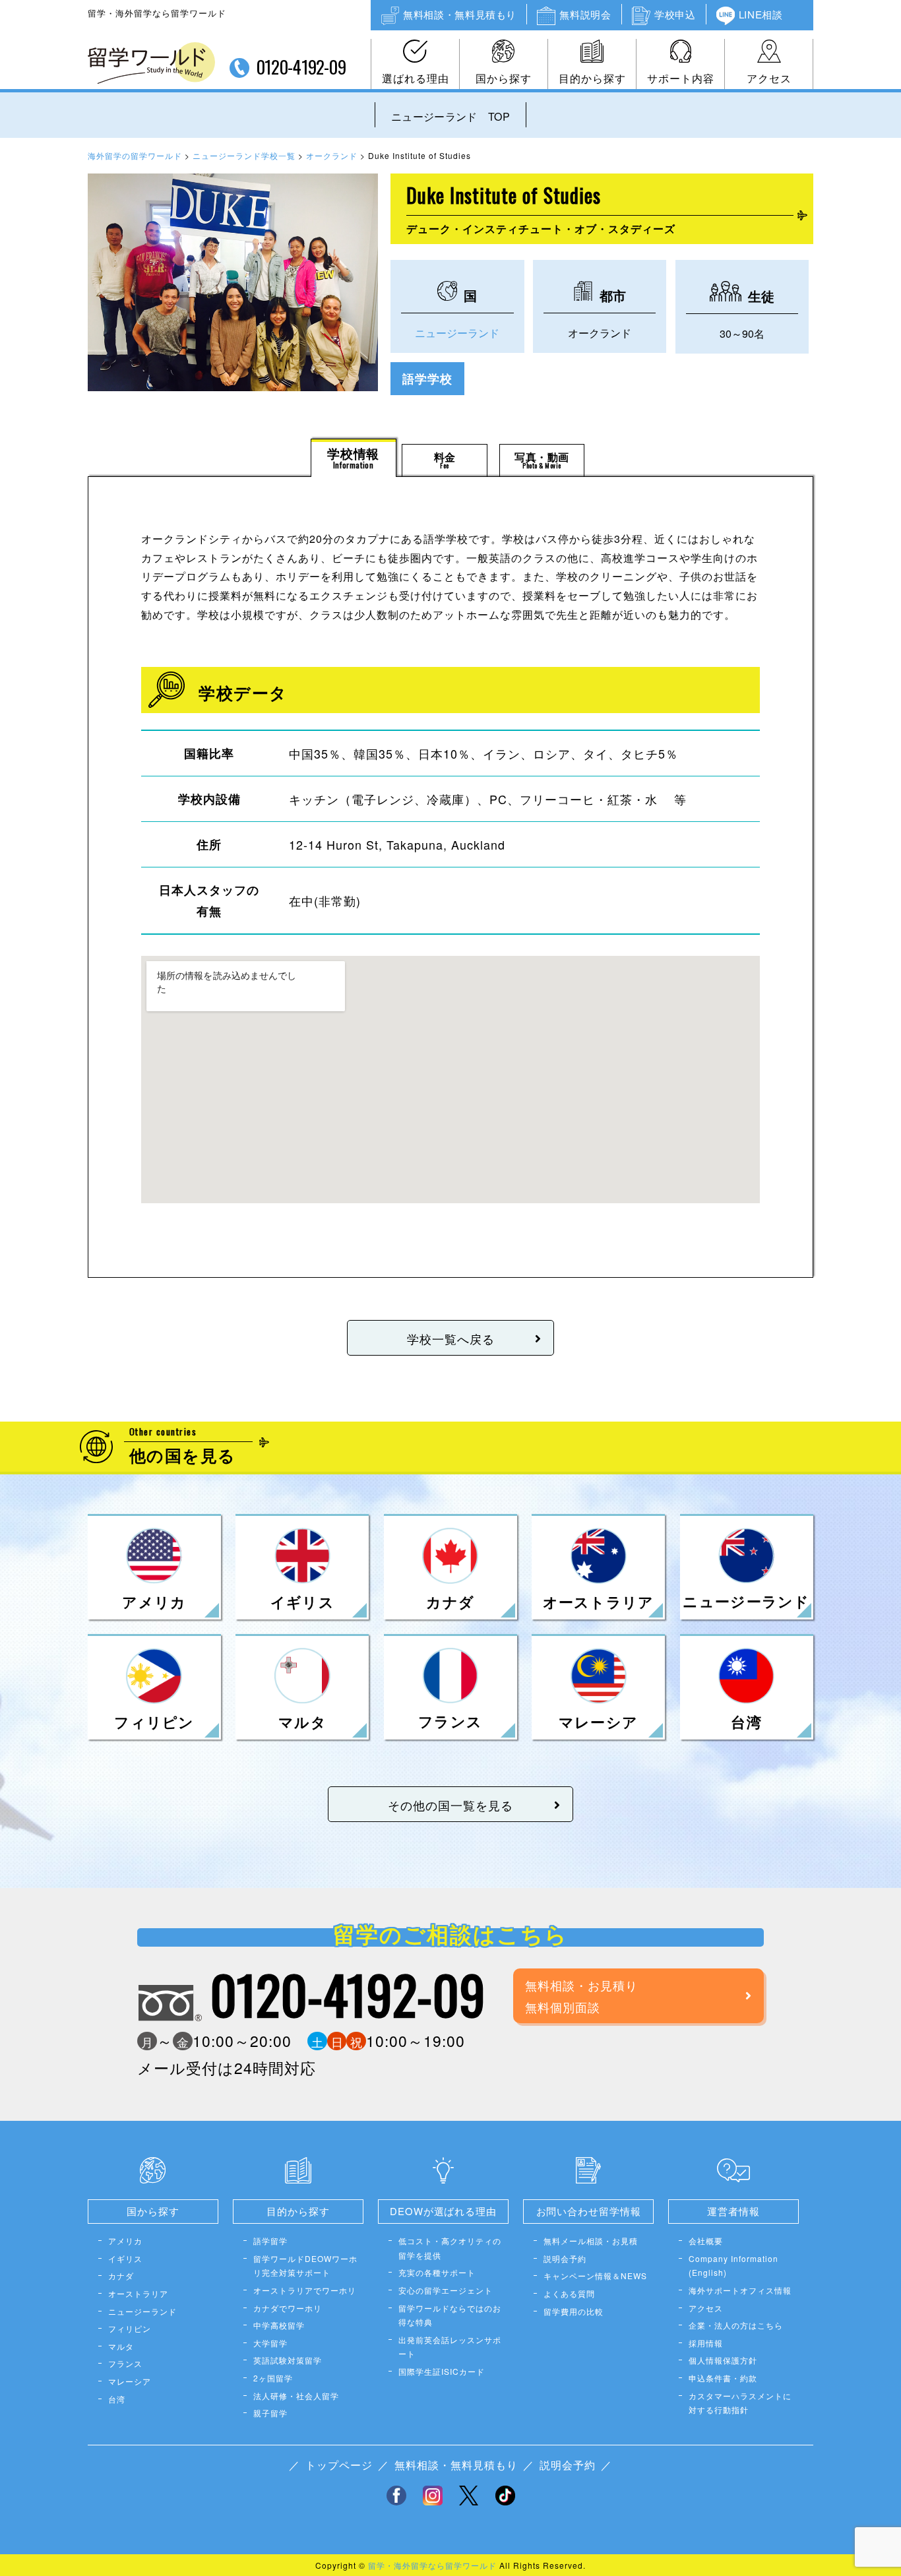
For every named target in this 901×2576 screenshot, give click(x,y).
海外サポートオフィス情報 (740, 2290)
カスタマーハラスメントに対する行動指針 (740, 2403)
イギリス (125, 2258)
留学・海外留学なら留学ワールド (432, 2565)
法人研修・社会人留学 (296, 2396)
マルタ (121, 2346)
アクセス (769, 78)
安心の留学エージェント (446, 2290)
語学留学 (270, 2241)
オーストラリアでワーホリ (305, 2290)
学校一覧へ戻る (451, 1338)
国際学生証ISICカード (442, 2371)
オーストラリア (138, 2293)
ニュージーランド (457, 333)
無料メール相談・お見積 (591, 2241)
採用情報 (706, 2343)
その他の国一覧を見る (450, 1805)
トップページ (339, 2465)
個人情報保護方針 (723, 2360)
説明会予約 (565, 2258)
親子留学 (270, 2413)
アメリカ (125, 2241)
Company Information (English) (733, 2266)
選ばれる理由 (416, 78)
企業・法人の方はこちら (736, 2325)
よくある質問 (569, 2293)
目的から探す (592, 78)
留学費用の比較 (574, 2311)
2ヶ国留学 (273, 2378)
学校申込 (675, 14)
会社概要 (706, 2241)
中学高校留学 (279, 2325)
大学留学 (270, 2343)
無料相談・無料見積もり (460, 14)
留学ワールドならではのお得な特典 (450, 2315)
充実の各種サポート (437, 2272)
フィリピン (130, 2328)
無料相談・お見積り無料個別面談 (581, 1995)
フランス (125, 2363)
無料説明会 (585, 14)
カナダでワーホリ (288, 2308)
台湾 (117, 2399)
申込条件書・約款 (723, 2378)
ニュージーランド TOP (450, 116)
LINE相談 (761, 14)
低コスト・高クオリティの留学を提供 (450, 2248)
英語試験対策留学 (288, 2360)
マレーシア (130, 2381)
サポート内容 (681, 78)
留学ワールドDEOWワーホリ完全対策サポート (305, 2266)
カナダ (121, 2276)
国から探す (504, 78)
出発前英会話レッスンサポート (450, 2347)
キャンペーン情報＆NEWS (595, 2276)
